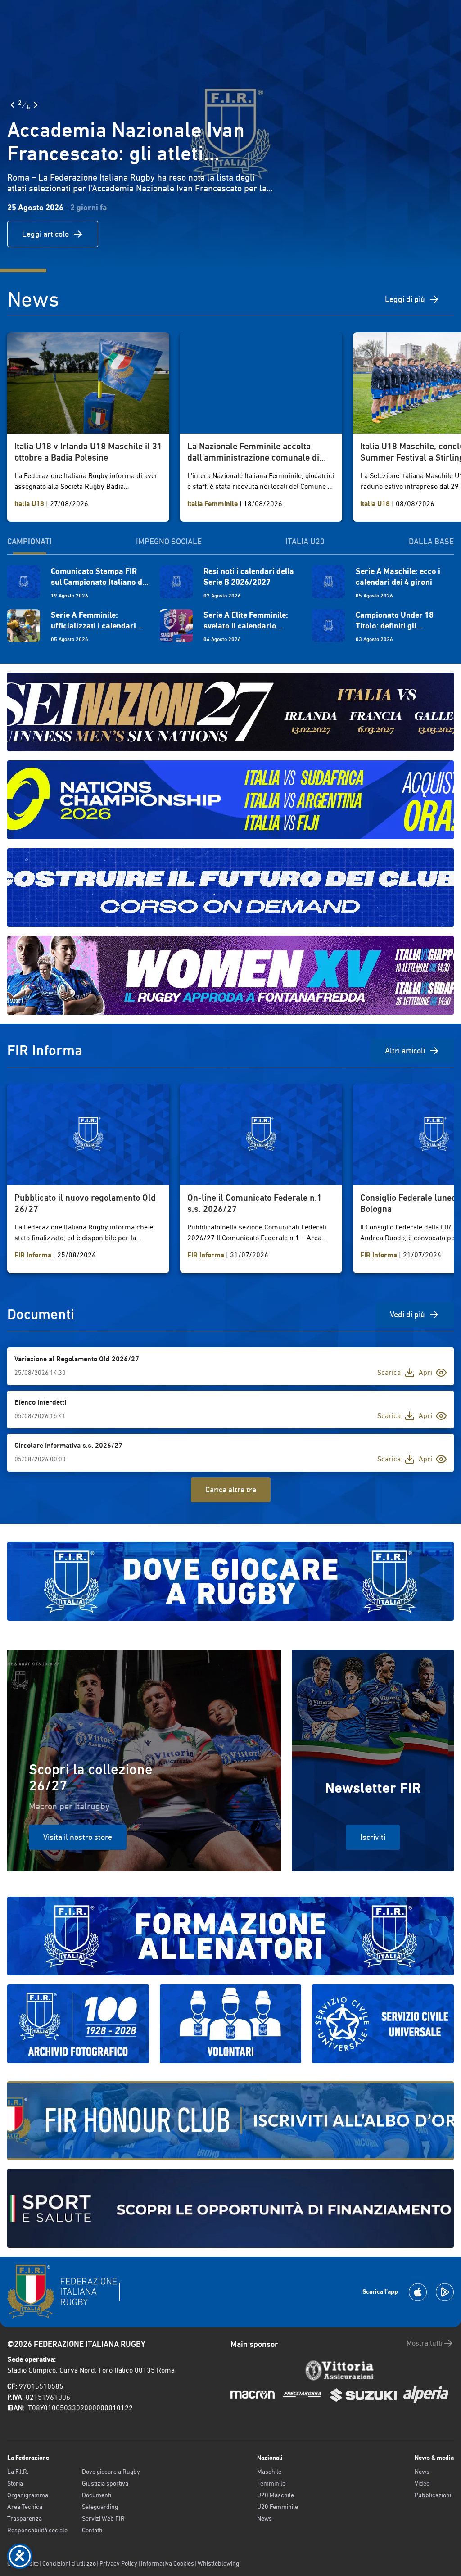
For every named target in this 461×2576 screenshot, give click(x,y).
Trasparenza (25, 2518)
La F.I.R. (18, 2472)
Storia (15, 2483)
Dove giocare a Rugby (111, 2472)
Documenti (97, 2495)
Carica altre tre (231, 1489)
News (264, 2518)
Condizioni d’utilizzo (69, 2563)
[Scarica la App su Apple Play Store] (418, 2292)
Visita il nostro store (78, 1837)
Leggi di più (405, 299)
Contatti (92, 2530)
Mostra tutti (425, 2343)
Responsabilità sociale (37, 2530)
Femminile (271, 2483)
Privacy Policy (118, 2563)
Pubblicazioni (433, 2495)
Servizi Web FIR (103, 2518)
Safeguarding (100, 2507)
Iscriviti (373, 1837)
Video (422, 2483)
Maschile (269, 2472)
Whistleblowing (218, 2563)
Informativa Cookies (167, 2563)
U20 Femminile (278, 2507)
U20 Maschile (276, 2495)
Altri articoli (405, 1051)
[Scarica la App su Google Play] (445, 2292)
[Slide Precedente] (13, 105)
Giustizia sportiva (105, 2483)
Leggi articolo (45, 234)
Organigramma (28, 2495)
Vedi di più (407, 1314)
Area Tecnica (25, 2507)
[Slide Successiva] (36, 105)
